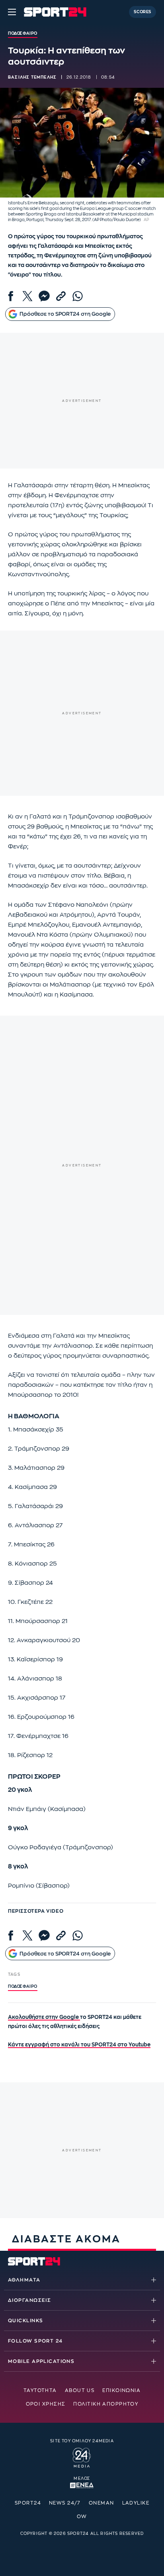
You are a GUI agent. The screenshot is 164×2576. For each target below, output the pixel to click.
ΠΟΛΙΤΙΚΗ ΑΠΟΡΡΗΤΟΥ (106, 2404)
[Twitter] (27, 296)
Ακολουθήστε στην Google (44, 2017)
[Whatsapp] (78, 296)
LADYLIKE (136, 2503)
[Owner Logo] (82, 2456)
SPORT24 (28, 2503)
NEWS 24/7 (65, 2503)
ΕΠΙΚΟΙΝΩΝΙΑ (121, 2390)
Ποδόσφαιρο (23, 1987)
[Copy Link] (61, 296)
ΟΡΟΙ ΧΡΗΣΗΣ (46, 2404)
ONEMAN (102, 2503)
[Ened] (82, 2485)
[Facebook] (11, 296)
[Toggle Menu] (12, 12)
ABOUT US (80, 2390)
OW (82, 2517)
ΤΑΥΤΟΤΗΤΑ (40, 2390)
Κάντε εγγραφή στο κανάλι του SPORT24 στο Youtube (79, 2045)
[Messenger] (44, 296)
